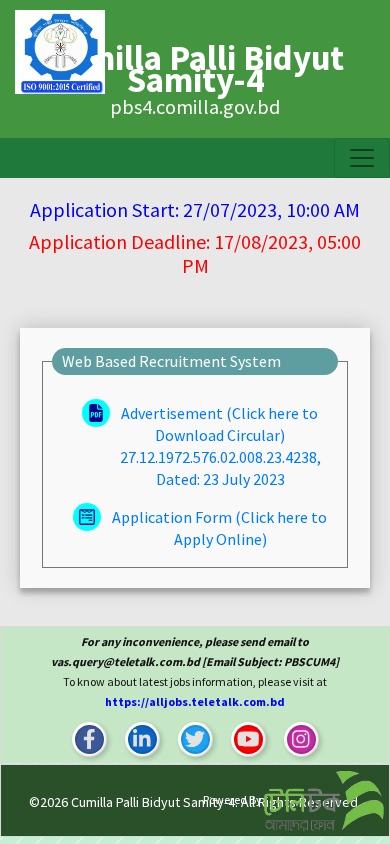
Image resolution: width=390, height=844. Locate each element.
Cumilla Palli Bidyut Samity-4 (153, 802)
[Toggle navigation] (362, 158)
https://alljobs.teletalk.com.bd (195, 701)
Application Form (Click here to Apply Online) (218, 528)
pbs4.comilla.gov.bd (195, 106)
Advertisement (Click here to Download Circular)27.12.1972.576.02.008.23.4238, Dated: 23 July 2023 (219, 446)
